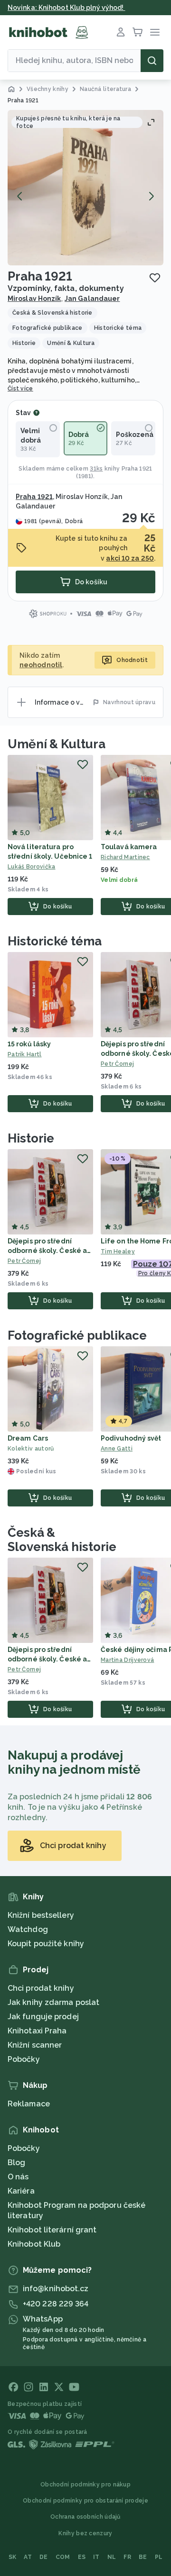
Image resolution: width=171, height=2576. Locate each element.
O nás (18, 2177)
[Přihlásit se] (121, 32)
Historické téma (55, 941)
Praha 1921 (137, 469)
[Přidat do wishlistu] (155, 278)
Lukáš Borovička (32, 867)
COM (63, 2557)
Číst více (20, 389)
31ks (96, 469)
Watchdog (28, 1929)
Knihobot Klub (34, 2244)
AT (28, 2557)
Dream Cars (28, 1438)
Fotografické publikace (77, 1335)
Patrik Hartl (25, 1054)
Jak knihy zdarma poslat (53, 2002)
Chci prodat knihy (41, 1988)
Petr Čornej (24, 1261)
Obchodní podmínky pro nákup (85, 2485)
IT (96, 2557)
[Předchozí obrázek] (20, 196)
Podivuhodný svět (131, 1438)
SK (13, 2557)
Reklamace (29, 2104)
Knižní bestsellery (41, 1915)
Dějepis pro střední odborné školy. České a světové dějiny (47, 1251)
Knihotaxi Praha (37, 2031)
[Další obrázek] (151, 196)
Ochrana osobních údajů (85, 2517)
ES (82, 2557)
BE (143, 2557)
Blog (16, 2163)
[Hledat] (152, 61)
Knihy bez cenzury (85, 2533)
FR (127, 2557)
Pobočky (24, 2059)
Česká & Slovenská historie (62, 1540)
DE (44, 2557)
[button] (85, 188)
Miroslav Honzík (34, 299)
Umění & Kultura (57, 744)
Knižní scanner (35, 2045)
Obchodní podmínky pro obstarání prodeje (85, 2501)
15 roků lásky (29, 1044)
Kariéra (21, 2191)
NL (112, 2557)
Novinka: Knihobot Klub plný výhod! (66, 8)
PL (159, 2557)
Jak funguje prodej (43, 2017)
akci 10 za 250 (130, 558)
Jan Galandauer (92, 299)
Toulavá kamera (129, 847)
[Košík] (138, 32)
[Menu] (155, 32)
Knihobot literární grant (52, 2230)
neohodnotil (41, 665)
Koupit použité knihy (46, 1944)
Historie (31, 1138)
